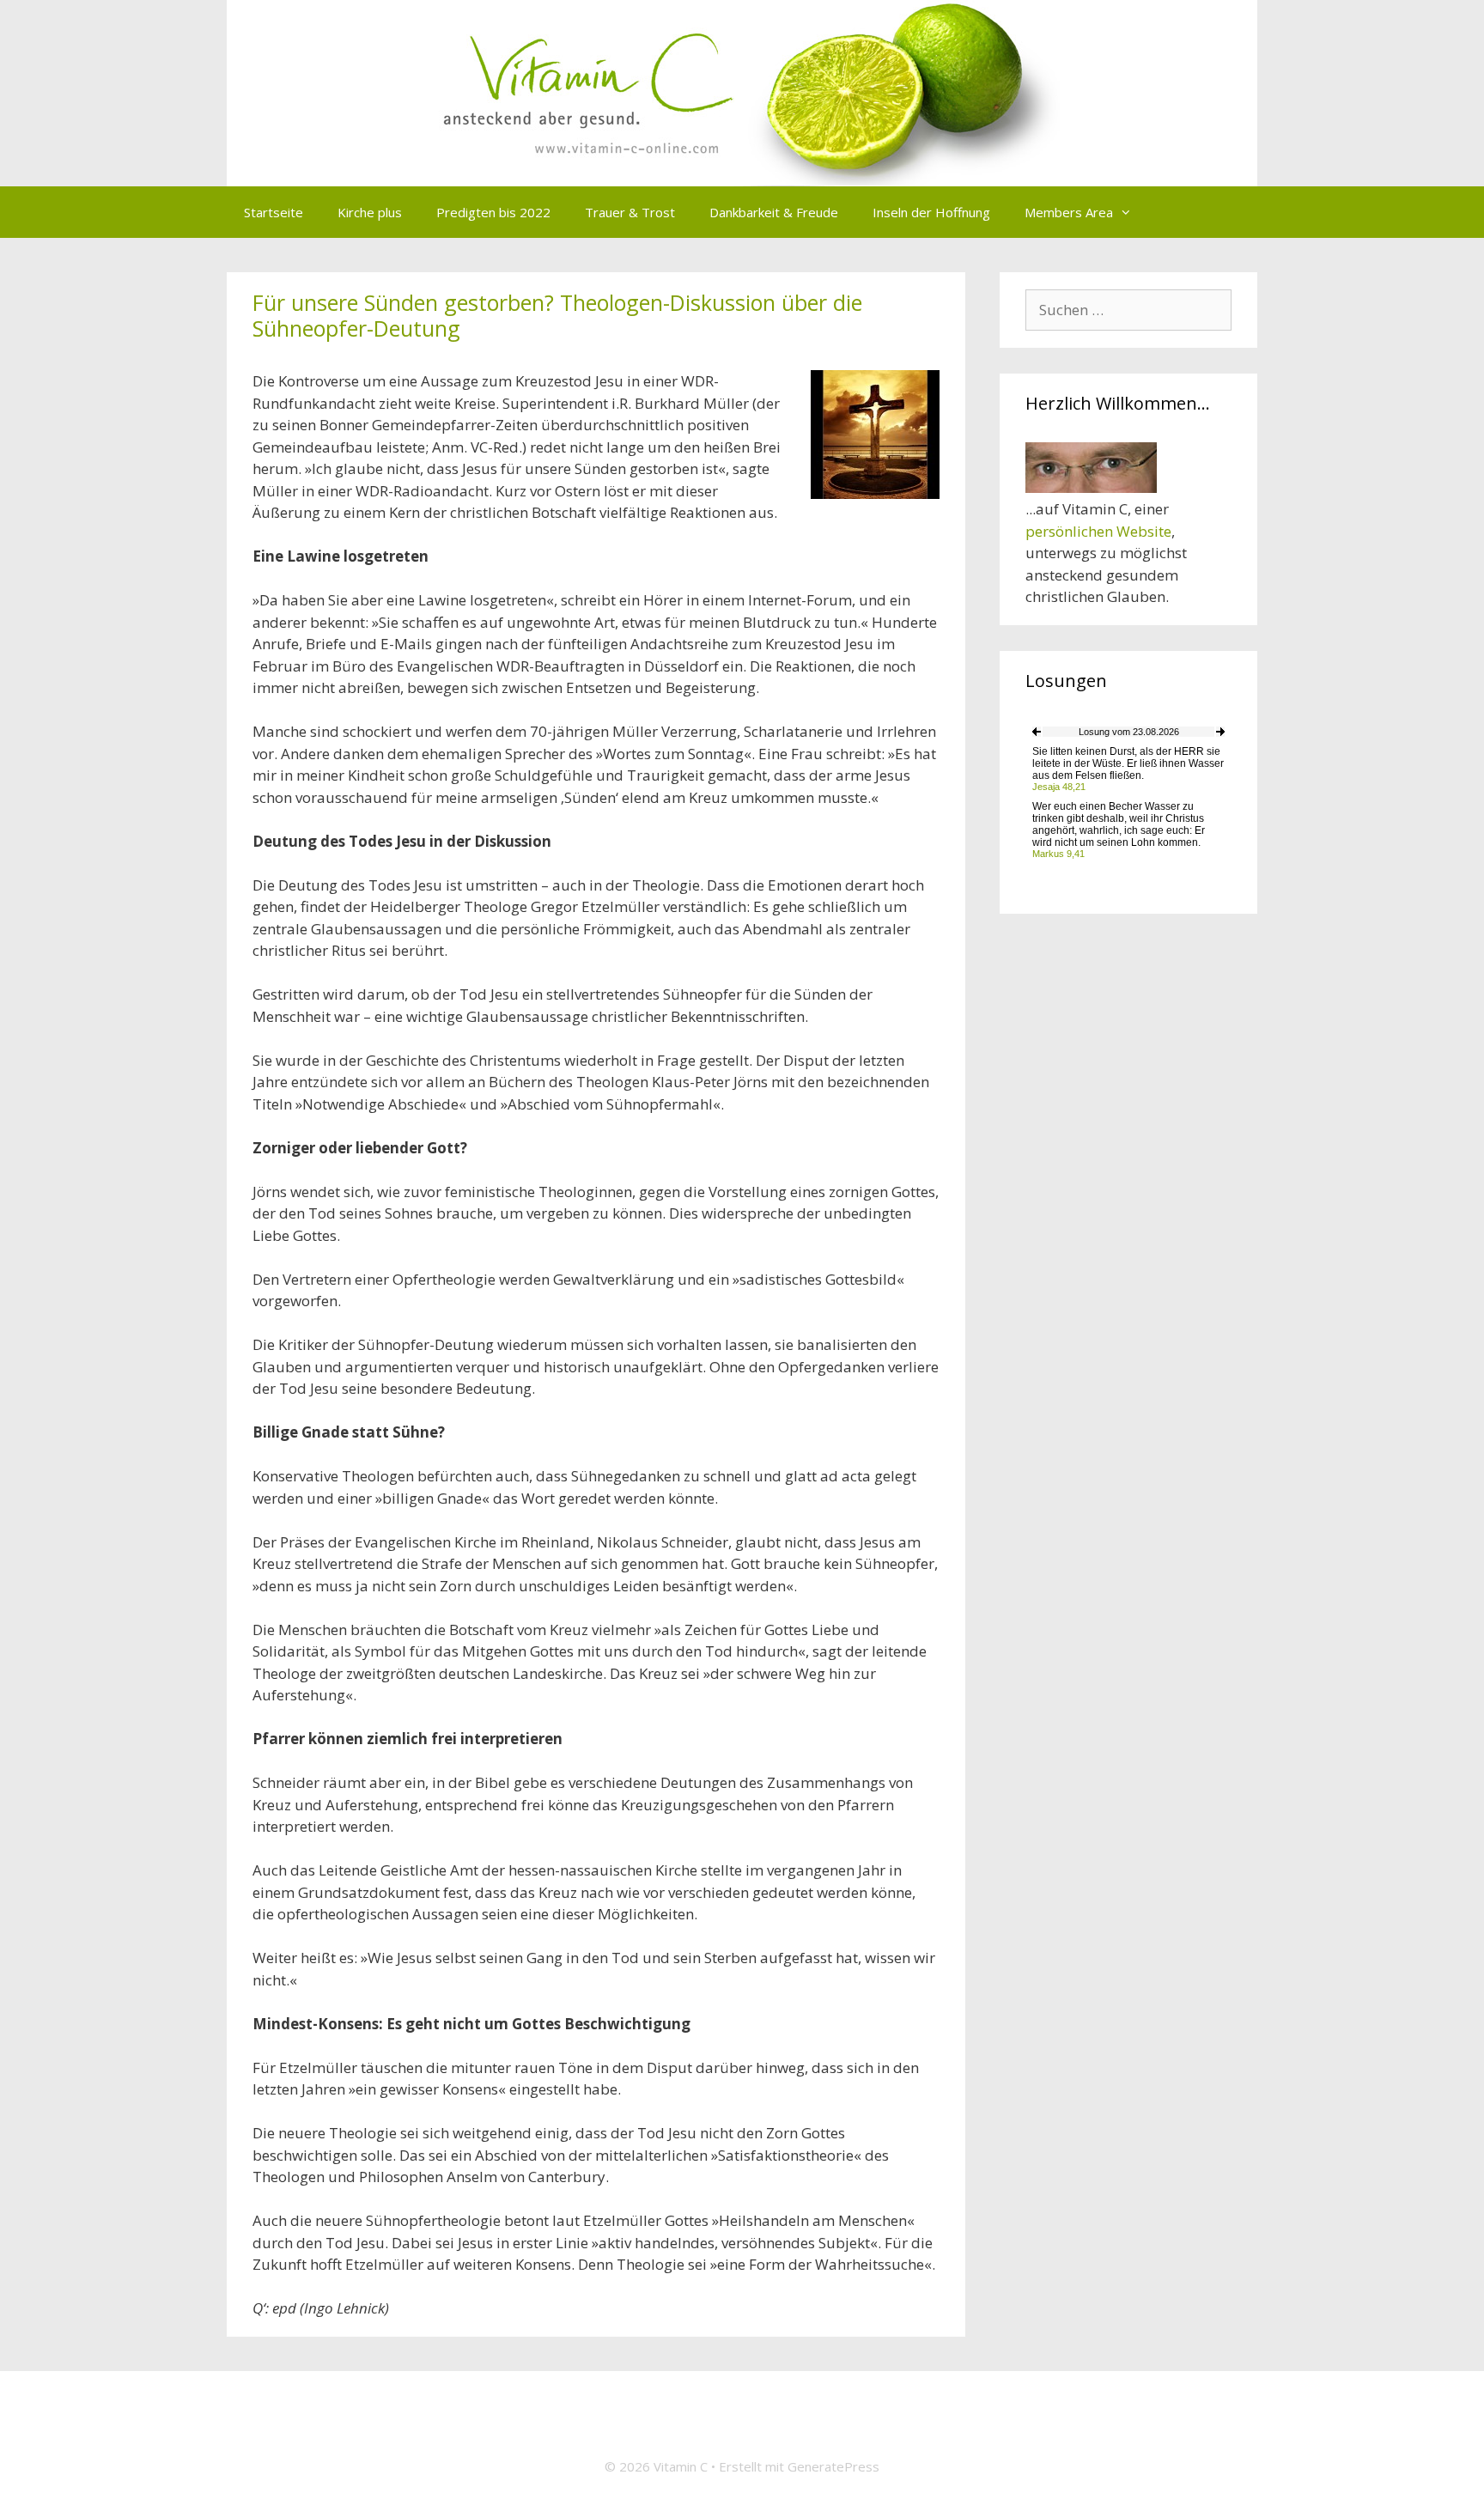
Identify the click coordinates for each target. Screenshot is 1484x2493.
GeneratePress (833, 2466)
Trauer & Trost (630, 212)
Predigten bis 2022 (493, 212)
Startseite (274, 212)
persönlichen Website (1098, 531)
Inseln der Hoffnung (931, 212)
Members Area (1069, 212)
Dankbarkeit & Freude (774, 212)
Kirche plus (370, 212)
